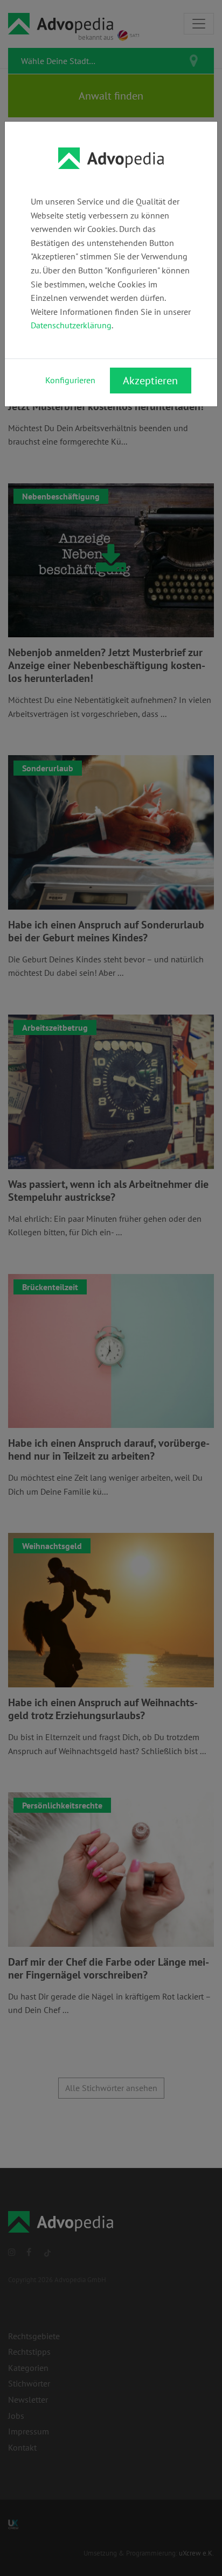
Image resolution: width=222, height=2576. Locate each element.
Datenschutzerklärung (71, 325)
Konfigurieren (70, 380)
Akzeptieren (150, 381)
